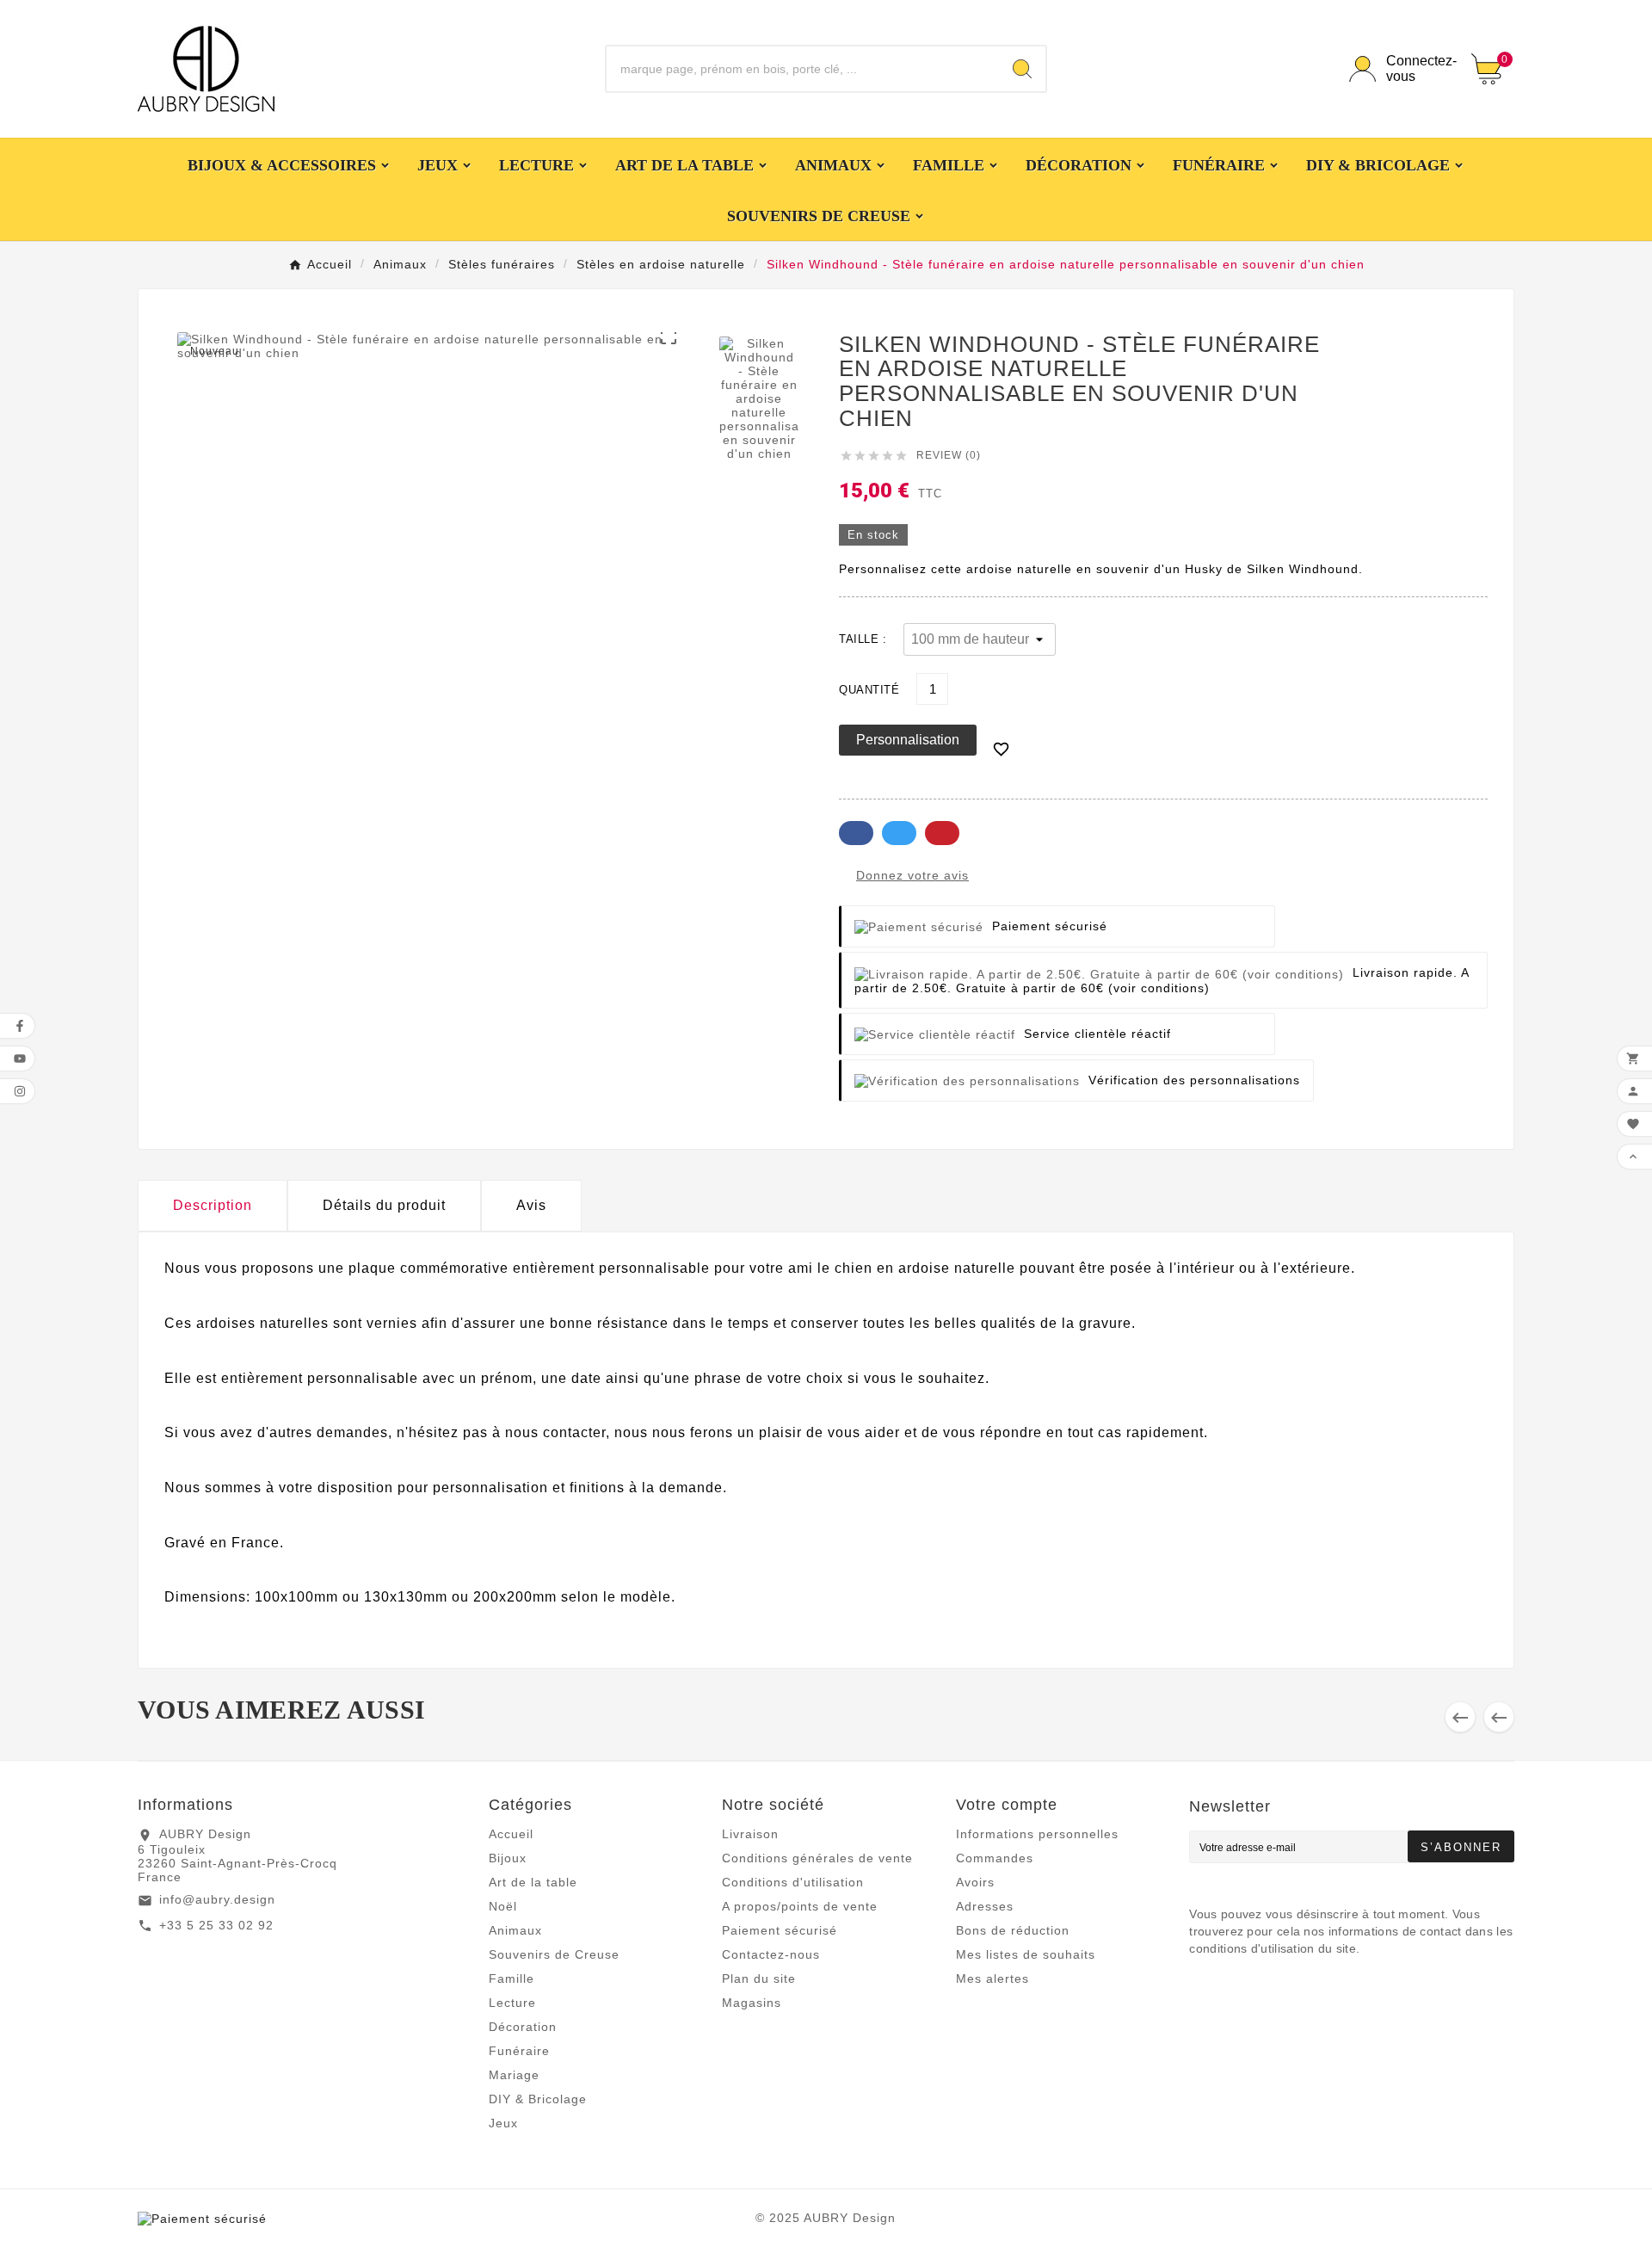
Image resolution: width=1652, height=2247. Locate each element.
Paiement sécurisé (780, 1930)
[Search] (1022, 69)
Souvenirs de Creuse (554, 1954)
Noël (503, 1906)
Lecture (512, 2003)
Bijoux (508, 1858)
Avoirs (975, 1882)
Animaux (515, 1930)
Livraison (750, 1834)
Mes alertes (992, 1978)
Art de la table (533, 1882)
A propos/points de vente (800, 1906)
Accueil (511, 1834)
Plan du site (759, 1978)
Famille (512, 1978)
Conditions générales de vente (817, 1858)
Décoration (523, 2027)
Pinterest (942, 833)
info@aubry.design (217, 1899)
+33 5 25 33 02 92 (216, 1925)
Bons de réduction (1013, 1930)
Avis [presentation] (531, 1205)
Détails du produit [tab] (384, 1205)
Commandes (995, 1858)
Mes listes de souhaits (1026, 1954)
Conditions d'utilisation (793, 1882)
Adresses (985, 1906)
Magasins (752, 2003)
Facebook (856, 833)
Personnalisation (908, 740)
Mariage (514, 2075)
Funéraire (519, 2051)
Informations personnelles (1037, 1834)
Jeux (503, 2123)
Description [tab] (213, 1205)
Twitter (899, 833)
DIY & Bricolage (538, 2099)
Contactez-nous (771, 1954)
